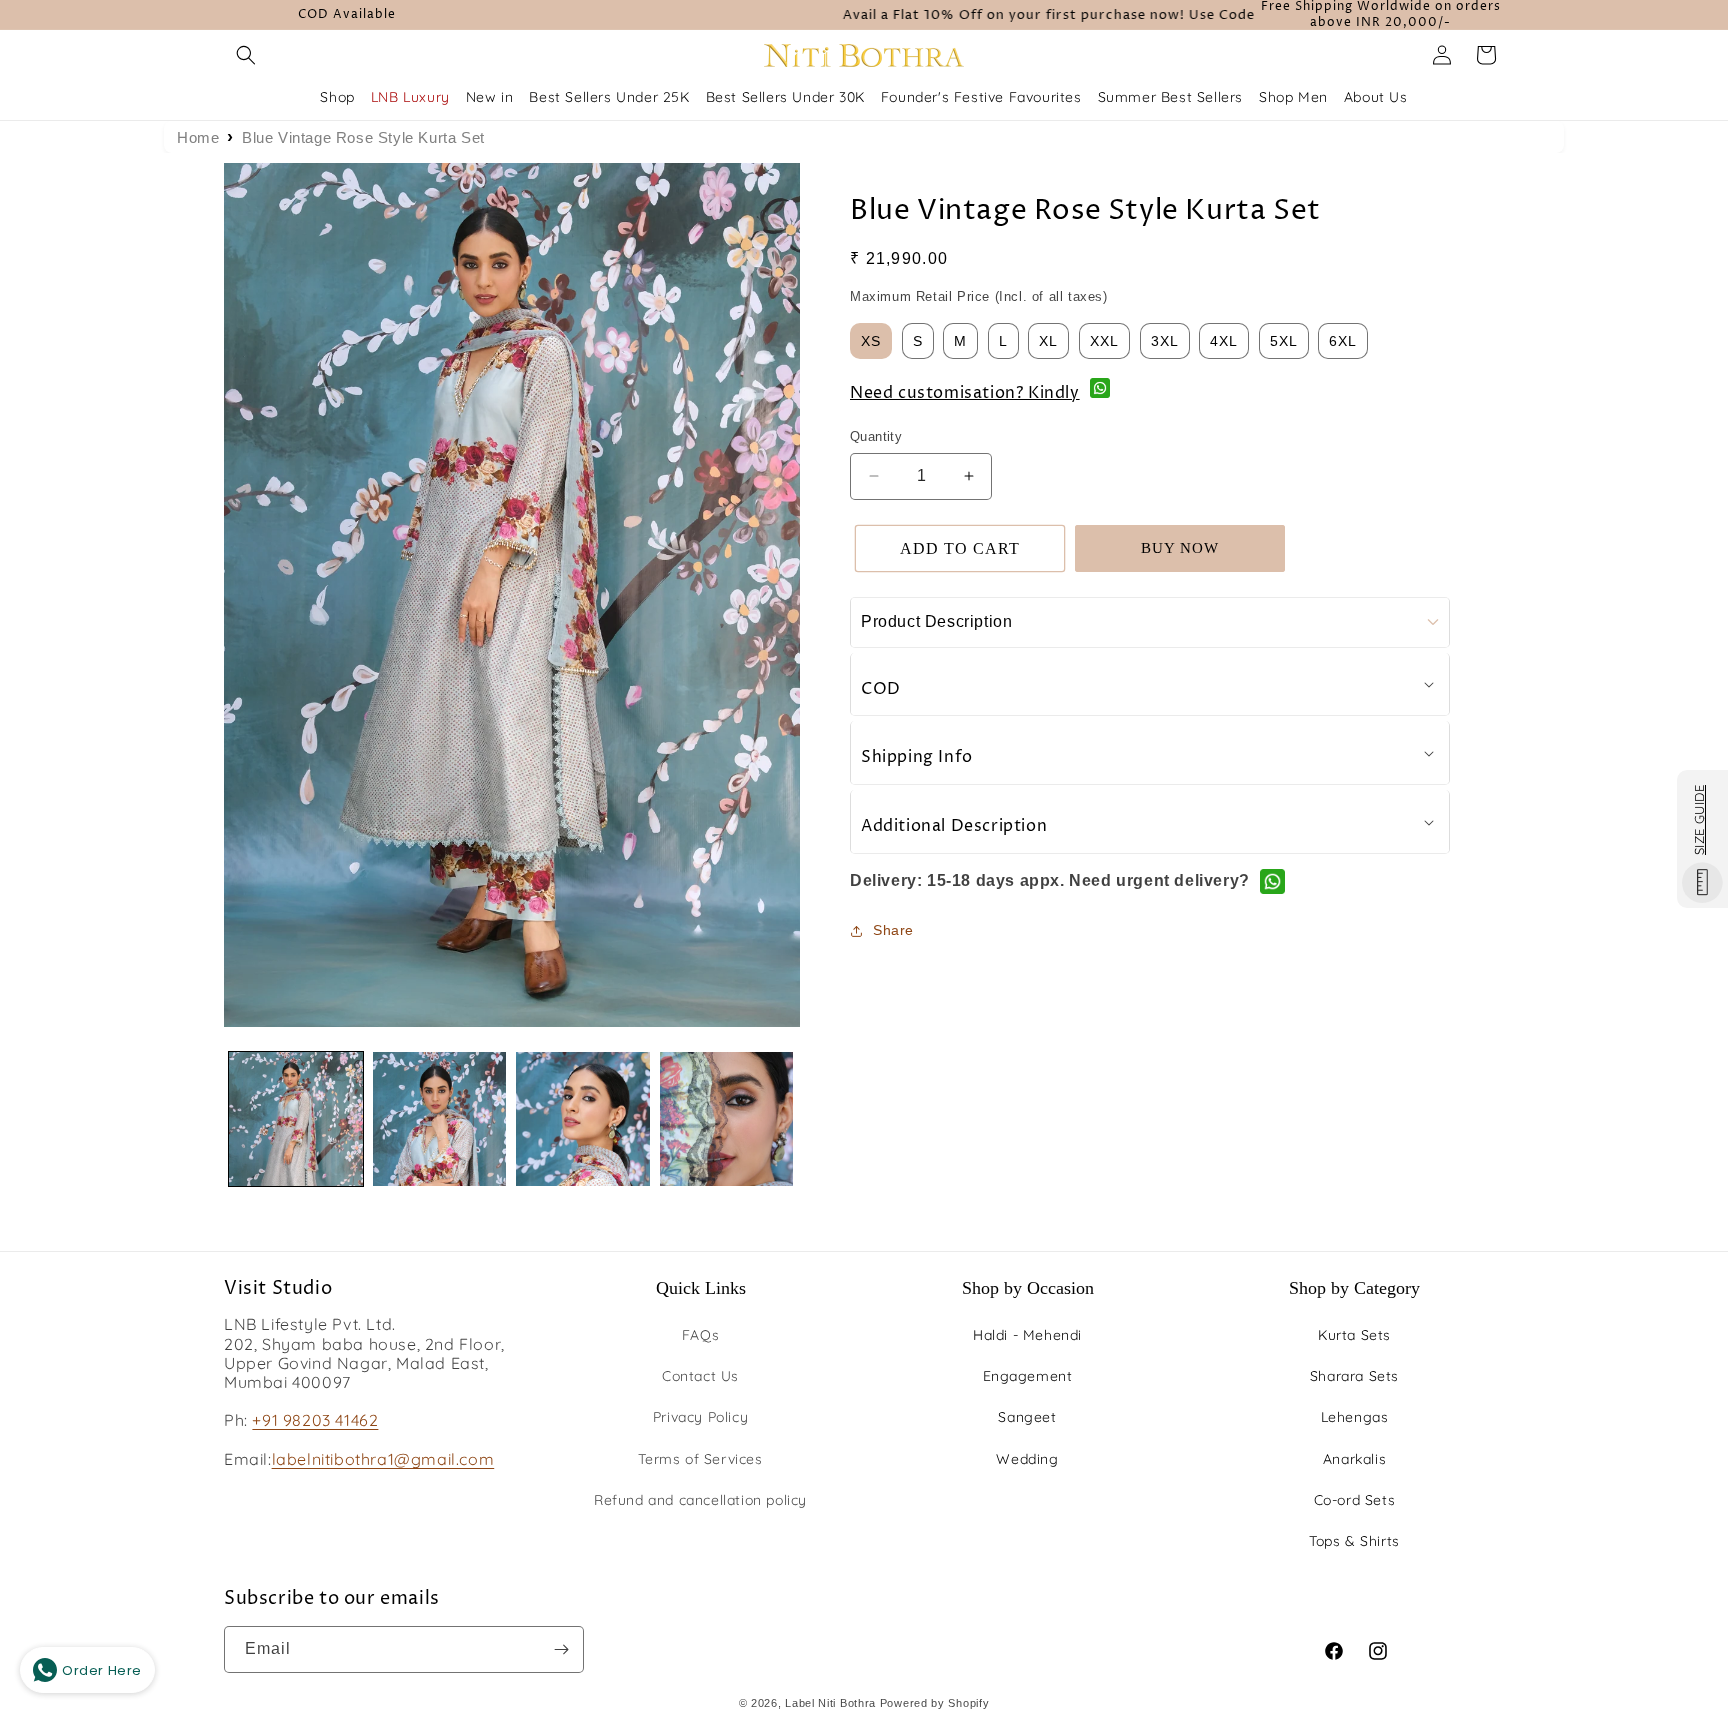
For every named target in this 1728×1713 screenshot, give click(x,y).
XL (1048, 341)
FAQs (700, 1335)
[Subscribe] (561, 1649)
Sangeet (1027, 1417)
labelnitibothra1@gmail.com (383, 1459)
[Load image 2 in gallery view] (440, 1119)
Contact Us (700, 1376)
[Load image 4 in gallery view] (727, 1119)
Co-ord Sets (1355, 1500)
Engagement (1028, 1376)
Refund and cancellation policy (700, 1500)
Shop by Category (1354, 1288)
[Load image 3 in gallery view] (583, 1119)
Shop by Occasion (1028, 1288)
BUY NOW (1180, 548)
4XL (1224, 341)
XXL (1104, 341)
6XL (1343, 341)
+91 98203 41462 (315, 1420)
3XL (1165, 341)
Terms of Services (700, 1459)
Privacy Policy (700, 1417)
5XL (1284, 341)
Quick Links (701, 1288)
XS (871, 341)
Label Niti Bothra (830, 1703)
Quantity (876, 436)
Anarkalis (1354, 1459)
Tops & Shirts (1354, 1541)
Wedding (1027, 1459)
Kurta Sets (1354, 1335)
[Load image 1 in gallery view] (296, 1119)
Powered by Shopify (935, 1703)
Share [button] (893, 930)
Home (198, 137)
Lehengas (1355, 1417)
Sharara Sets (1354, 1376)
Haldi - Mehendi (1027, 1335)
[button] (246, 55)
